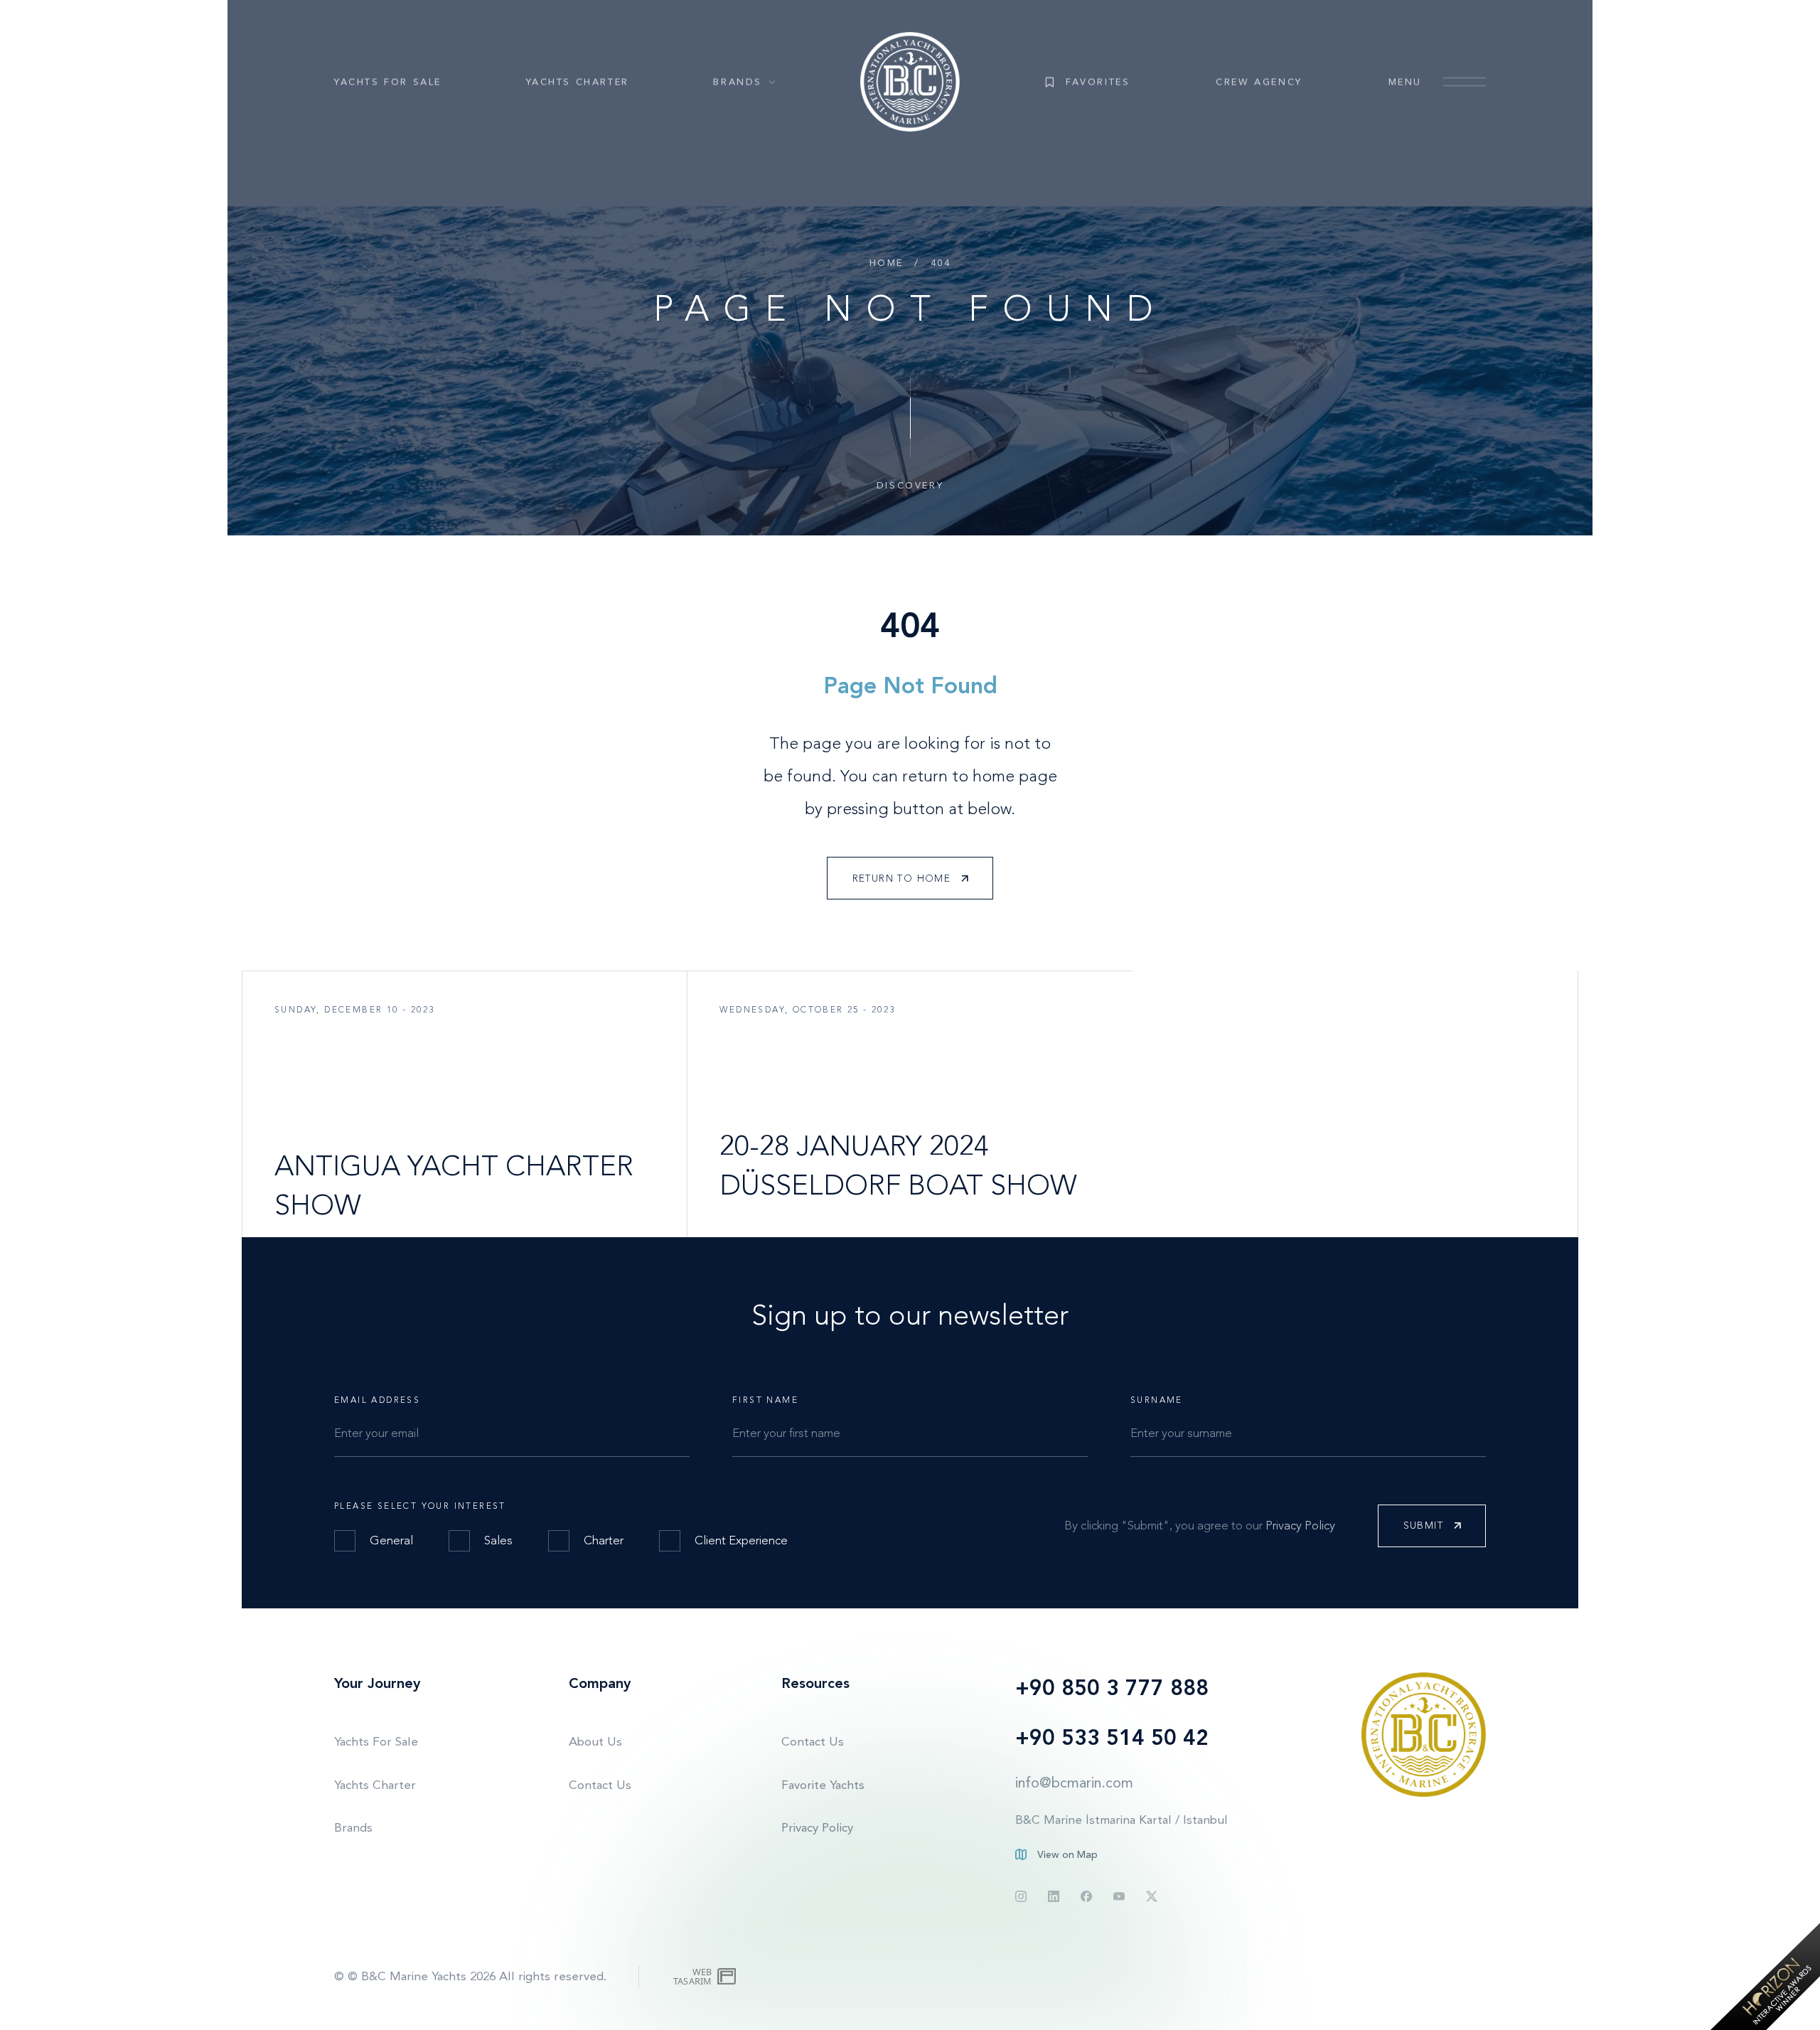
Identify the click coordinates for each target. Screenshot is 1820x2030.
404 (941, 263)
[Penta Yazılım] (728, 1977)
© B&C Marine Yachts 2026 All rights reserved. (477, 1976)
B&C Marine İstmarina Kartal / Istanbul (1122, 1820)
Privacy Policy (1300, 1525)
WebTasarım (692, 1976)
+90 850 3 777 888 (1112, 1688)
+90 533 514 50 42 (1112, 1738)
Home (887, 263)
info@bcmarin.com (1074, 1783)
